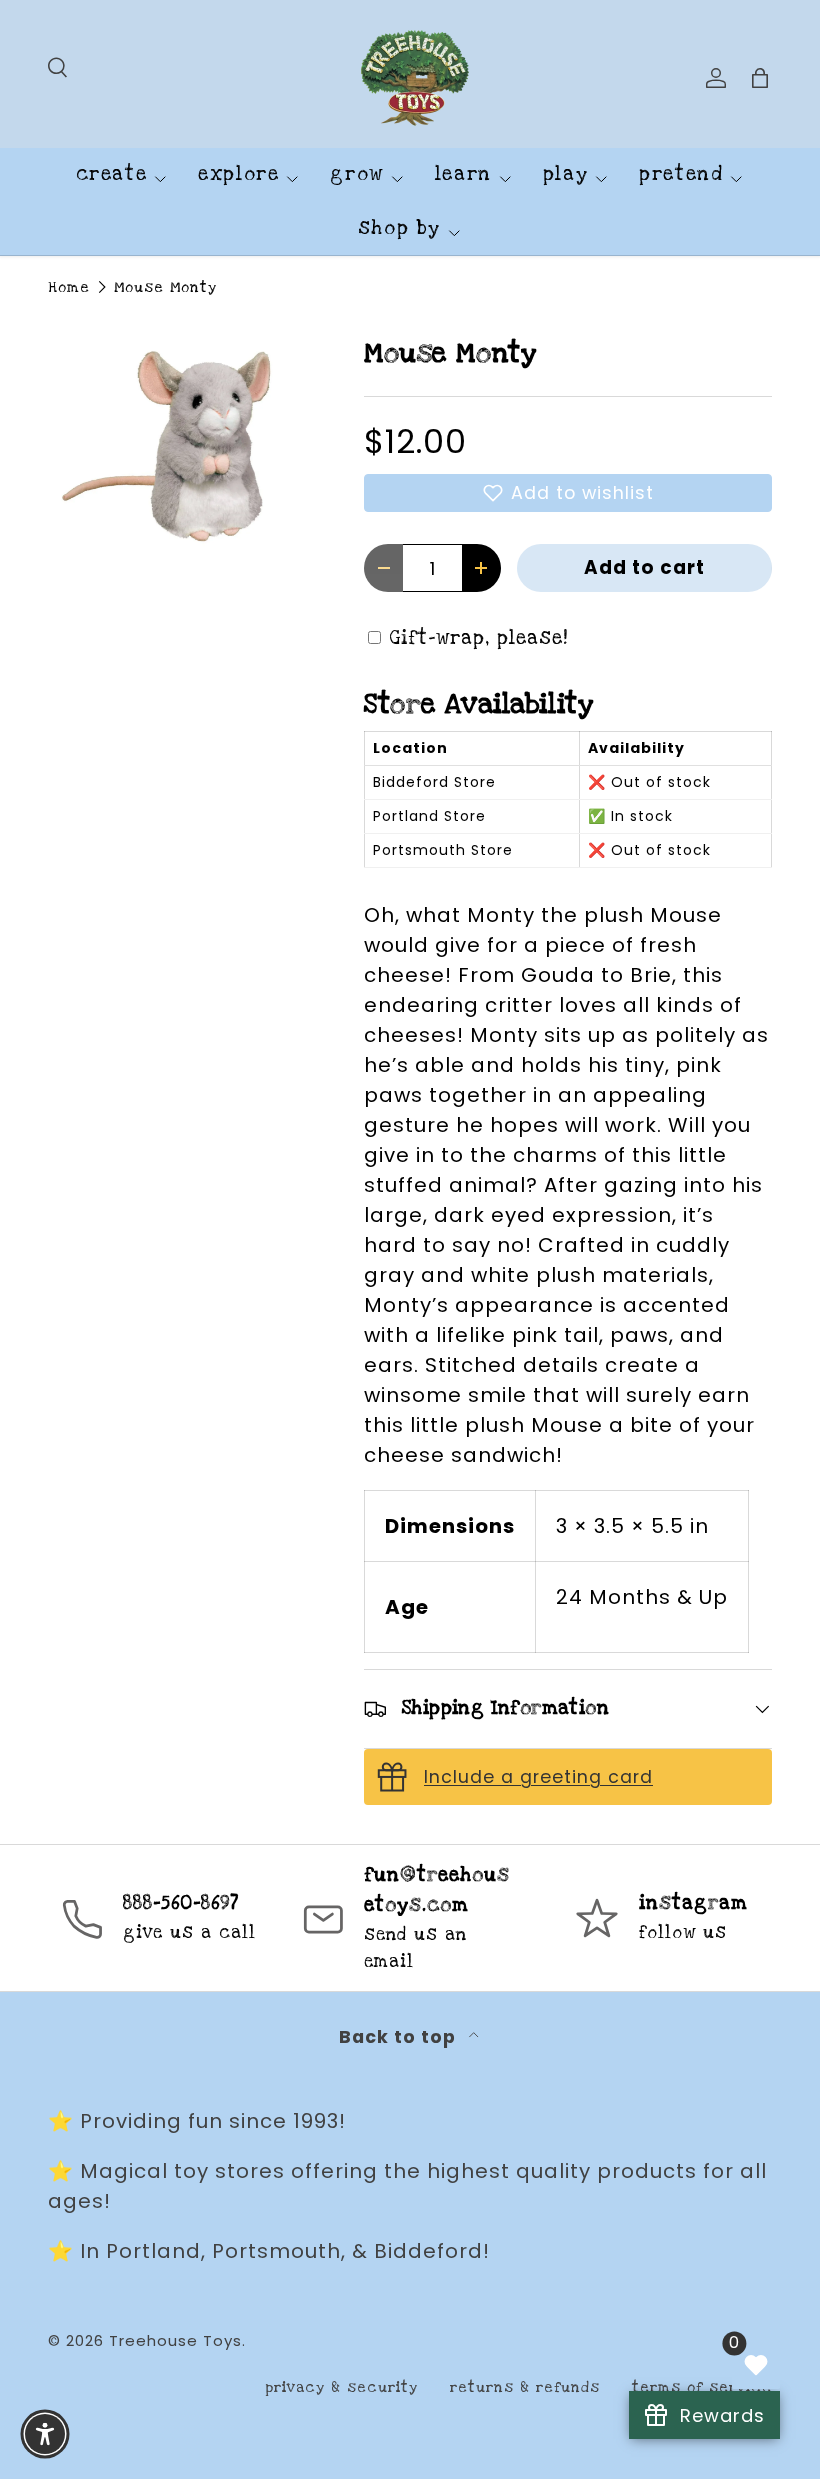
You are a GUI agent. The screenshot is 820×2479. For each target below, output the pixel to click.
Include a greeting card (538, 1777)
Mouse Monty (165, 287)
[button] (568, 493)
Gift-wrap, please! (479, 638)
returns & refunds (525, 2387)
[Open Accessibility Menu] (45, 2434)
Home (69, 287)
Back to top (400, 2037)
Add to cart (644, 567)
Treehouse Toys (175, 2340)
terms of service (702, 2387)
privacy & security (341, 2387)
